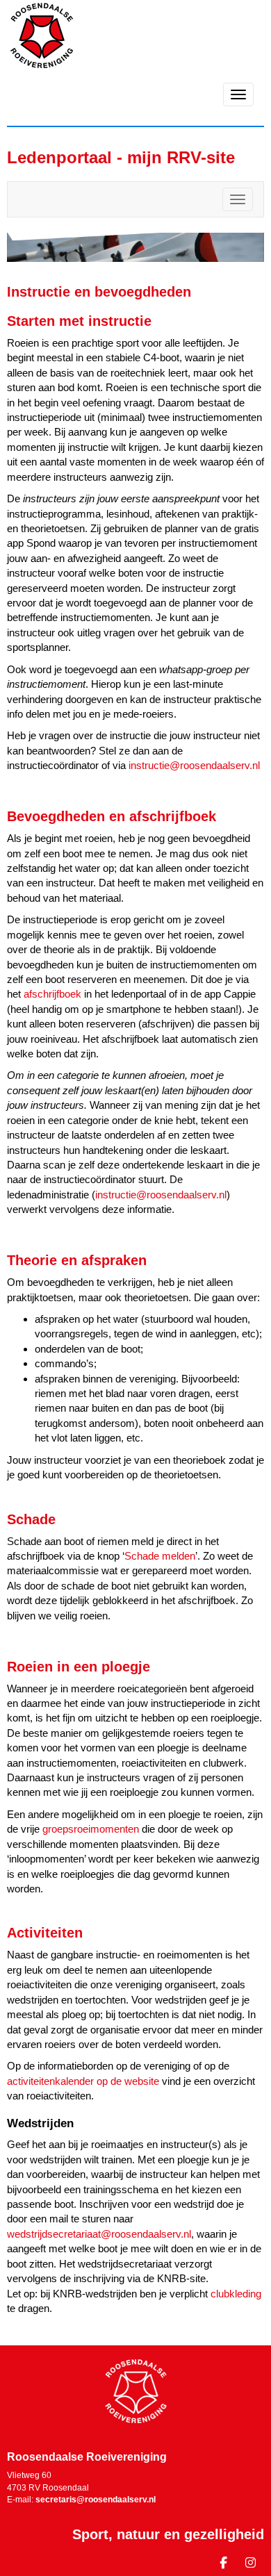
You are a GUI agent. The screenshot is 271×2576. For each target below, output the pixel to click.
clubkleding (236, 2294)
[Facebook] (223, 2565)
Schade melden (160, 1556)
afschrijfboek (52, 994)
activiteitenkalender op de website (83, 2081)
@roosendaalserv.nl (194, 765)
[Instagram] (251, 2565)
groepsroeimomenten (91, 1829)
